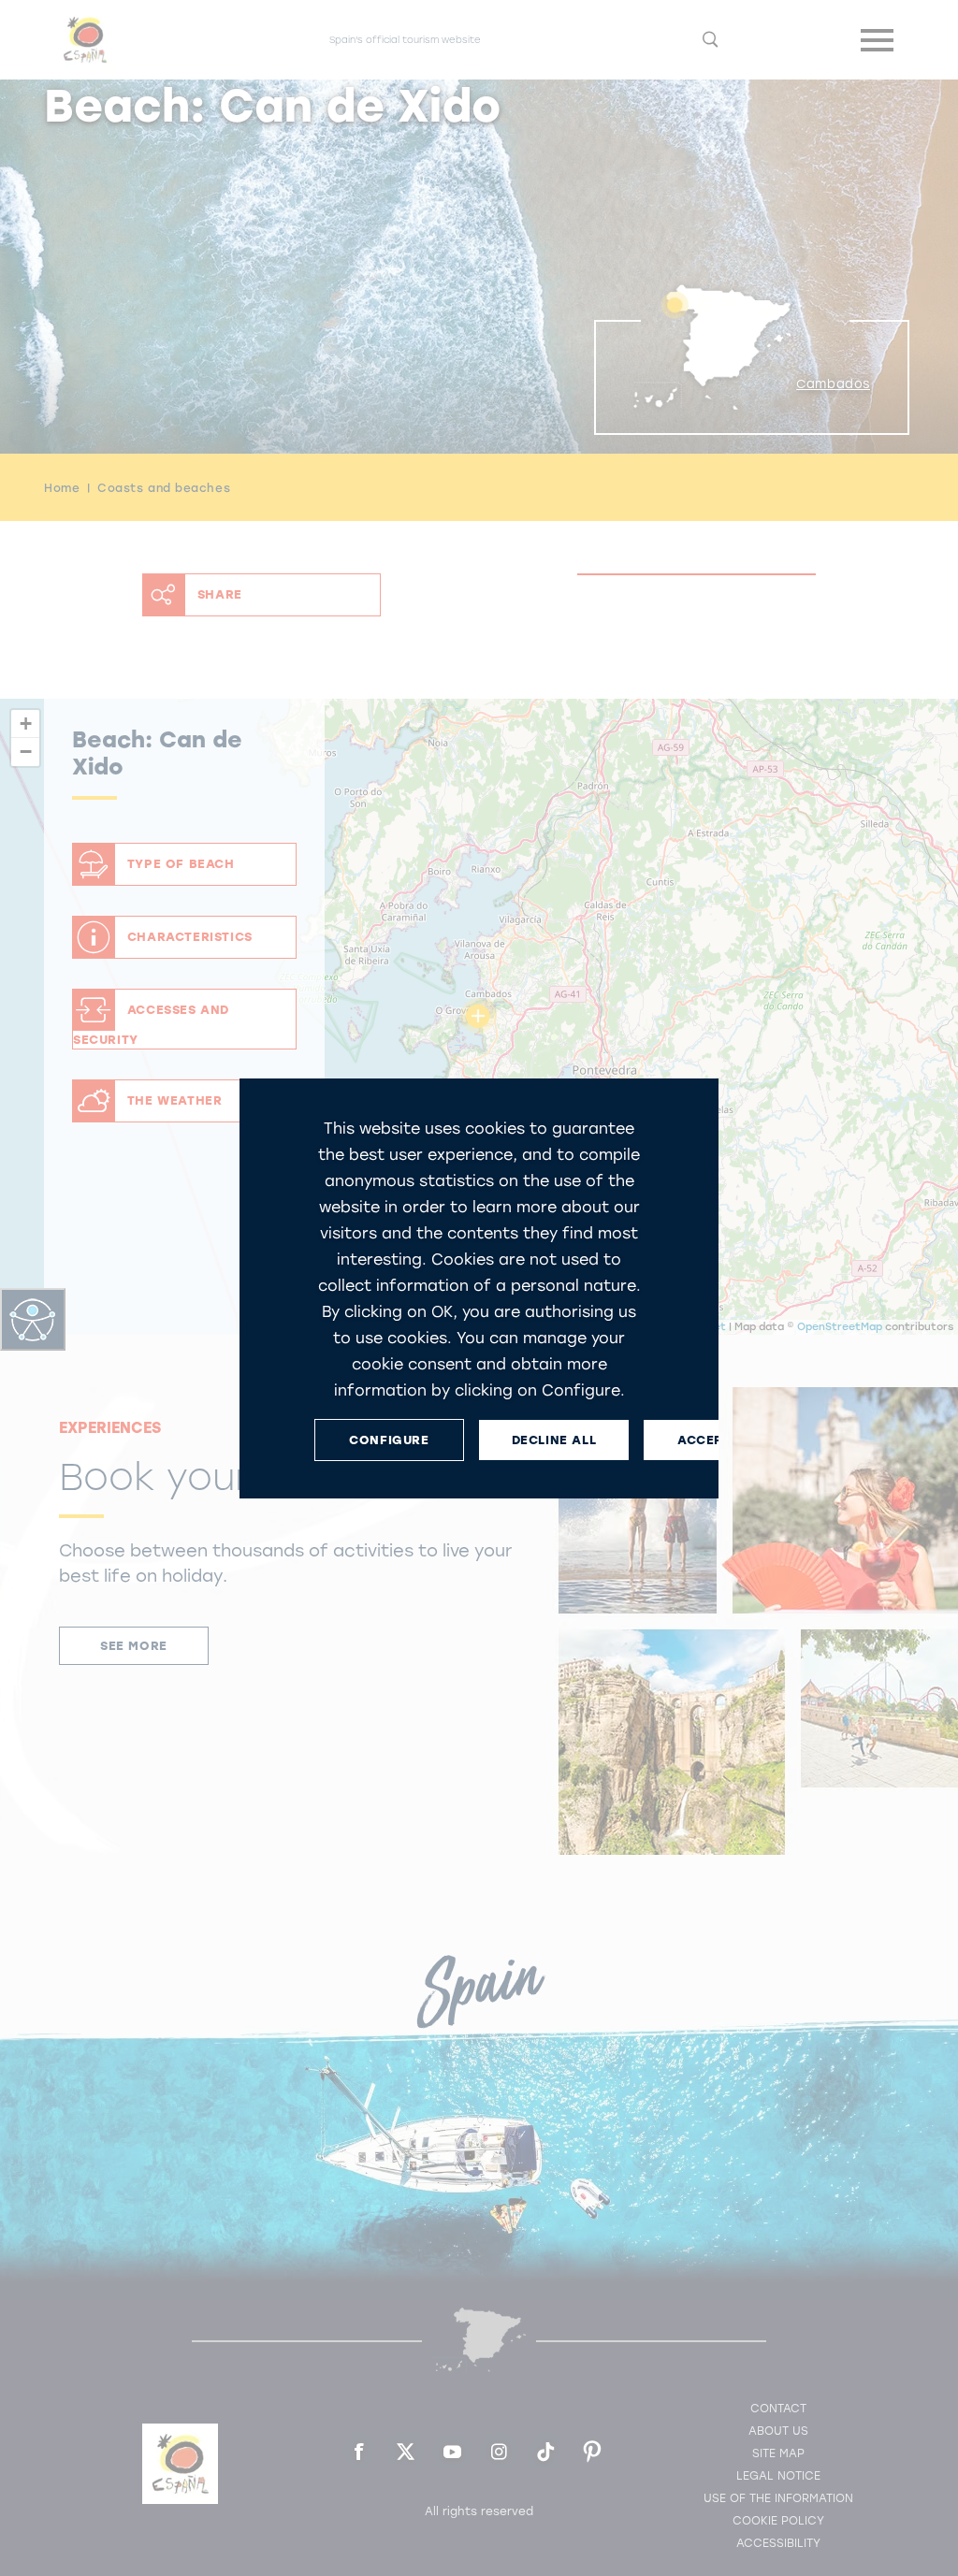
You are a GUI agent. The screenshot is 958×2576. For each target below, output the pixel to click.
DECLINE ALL (554, 1439)
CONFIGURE (389, 1439)
